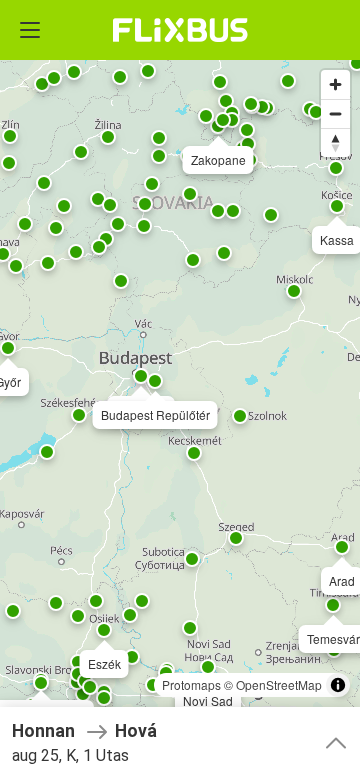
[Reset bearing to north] (335, 142)
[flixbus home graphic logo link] (180, 30)
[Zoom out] (335, 113)
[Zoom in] (335, 84)
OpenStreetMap (279, 684)
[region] (180, 390)
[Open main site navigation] (30, 30)
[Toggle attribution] (338, 685)
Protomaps (191, 684)
